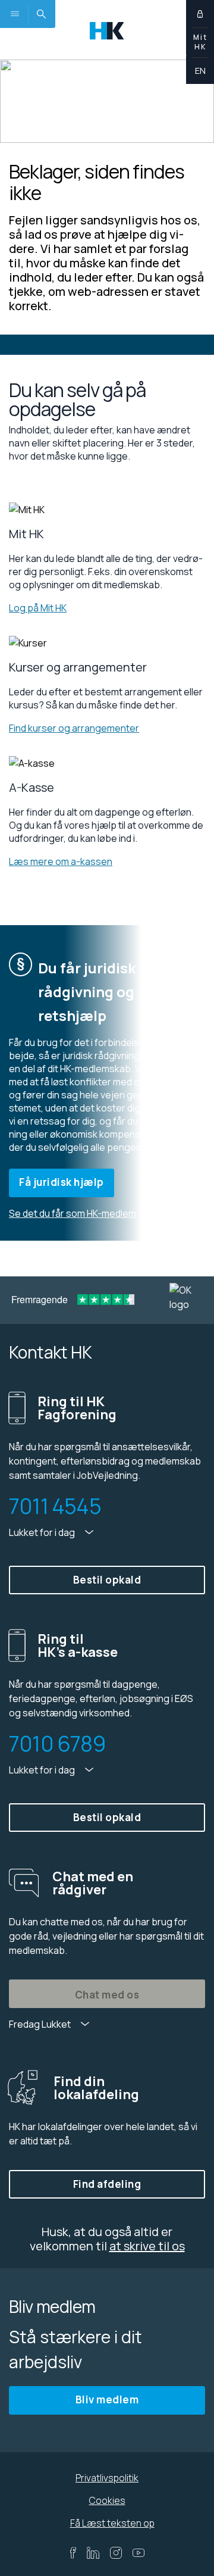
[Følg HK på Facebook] (73, 2553)
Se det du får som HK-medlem (73, 1213)
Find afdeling (107, 2184)
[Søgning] (41, 14)
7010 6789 (57, 1744)
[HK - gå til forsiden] (107, 29)
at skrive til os (147, 2246)
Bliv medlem (107, 2399)
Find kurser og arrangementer (74, 728)
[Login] (200, 14)
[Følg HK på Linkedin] (93, 2553)
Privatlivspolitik (107, 2478)
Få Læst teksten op (112, 2523)
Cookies (107, 2500)
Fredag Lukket (41, 2024)
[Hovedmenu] (14, 14)
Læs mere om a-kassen (61, 861)
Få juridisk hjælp (62, 1182)
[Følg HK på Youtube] (139, 2553)
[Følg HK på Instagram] (116, 2553)
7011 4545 (55, 1506)
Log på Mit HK (38, 608)
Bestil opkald (107, 1580)
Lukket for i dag (43, 1532)
